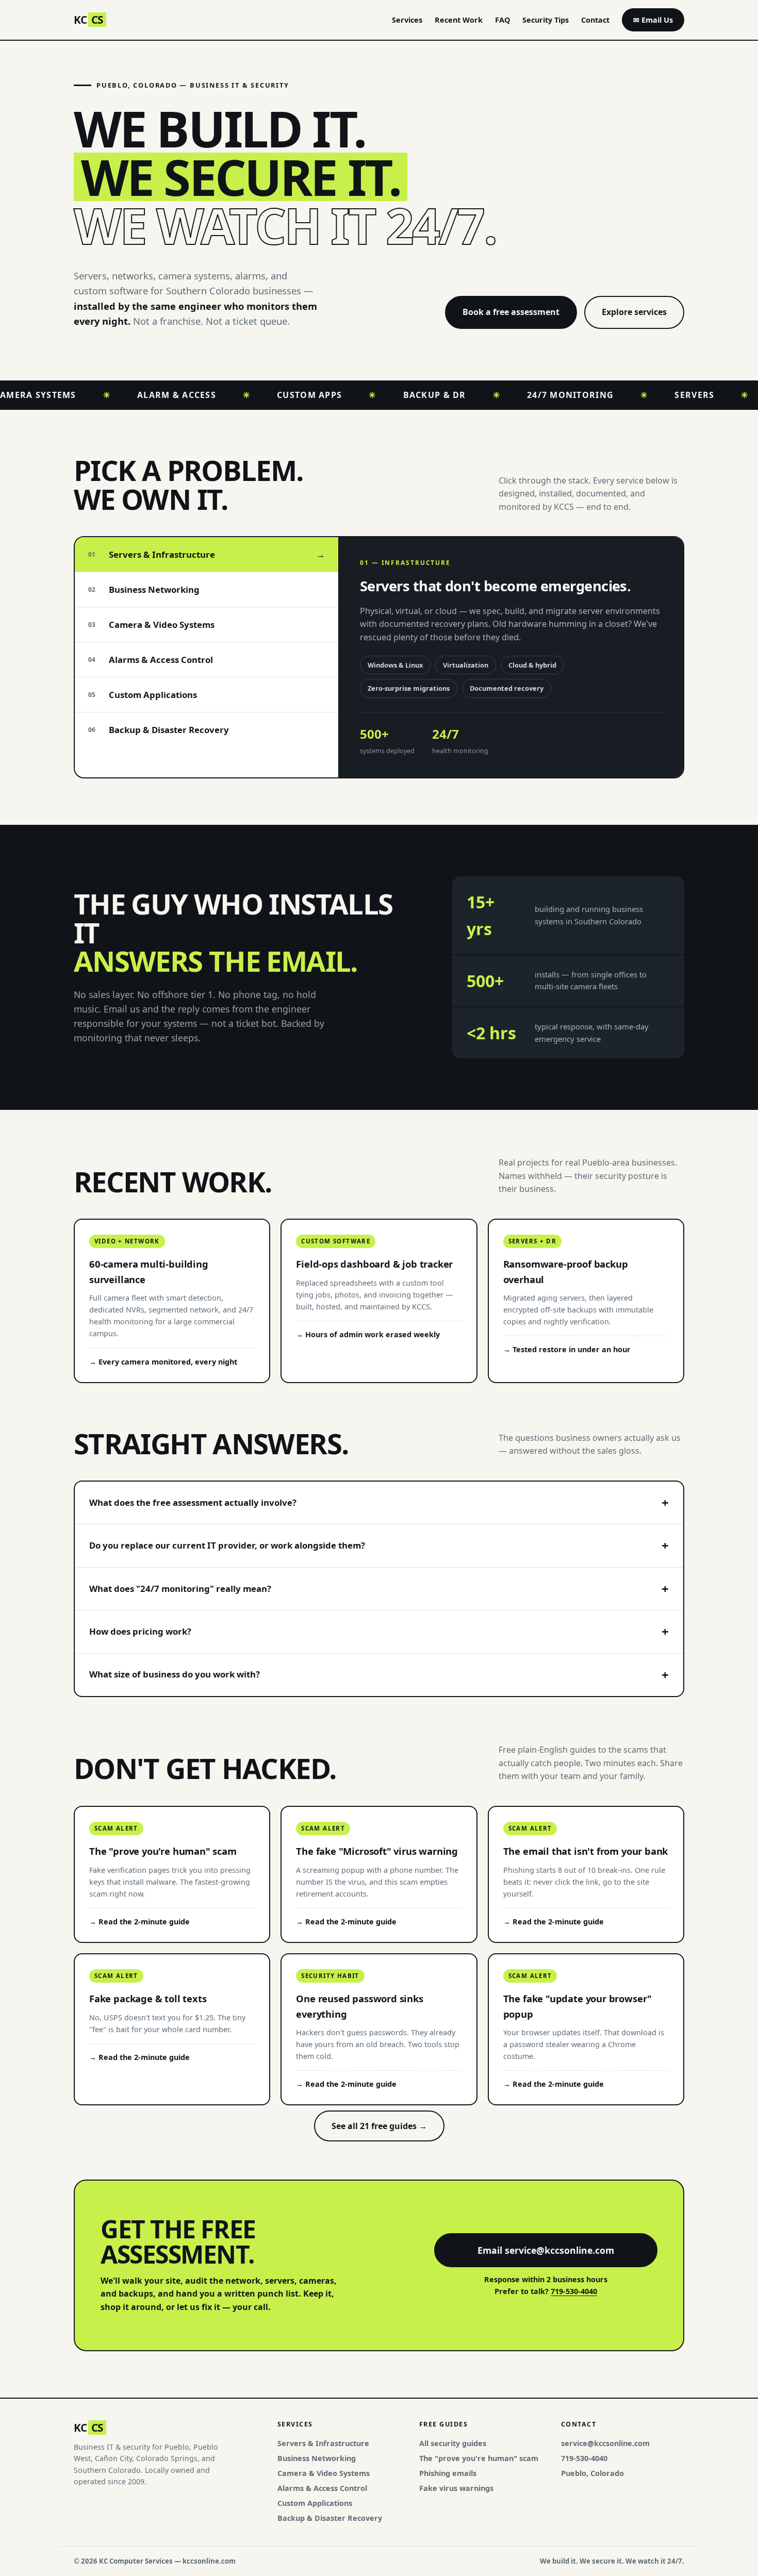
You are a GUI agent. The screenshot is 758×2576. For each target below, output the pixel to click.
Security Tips (546, 20)
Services (407, 20)
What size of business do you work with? (175, 1674)
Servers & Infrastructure (323, 2443)
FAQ (502, 20)
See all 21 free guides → (379, 2126)
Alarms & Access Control (322, 2488)
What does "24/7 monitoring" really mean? (180, 1589)
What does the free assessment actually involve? (193, 1502)
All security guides (453, 2443)
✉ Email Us (653, 20)
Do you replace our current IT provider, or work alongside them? (227, 1545)
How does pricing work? (140, 1631)
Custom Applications (315, 2503)
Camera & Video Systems (324, 2473)
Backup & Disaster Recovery (330, 2518)
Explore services (634, 312)
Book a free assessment (511, 312)
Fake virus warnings (456, 2488)
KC (88, 20)
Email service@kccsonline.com (546, 2250)
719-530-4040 (574, 2291)
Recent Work (459, 20)
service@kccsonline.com (605, 2443)
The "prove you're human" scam (479, 2458)
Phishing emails (448, 2473)
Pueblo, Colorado (592, 2473)
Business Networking (317, 2458)
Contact (595, 20)
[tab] (207, 555)
